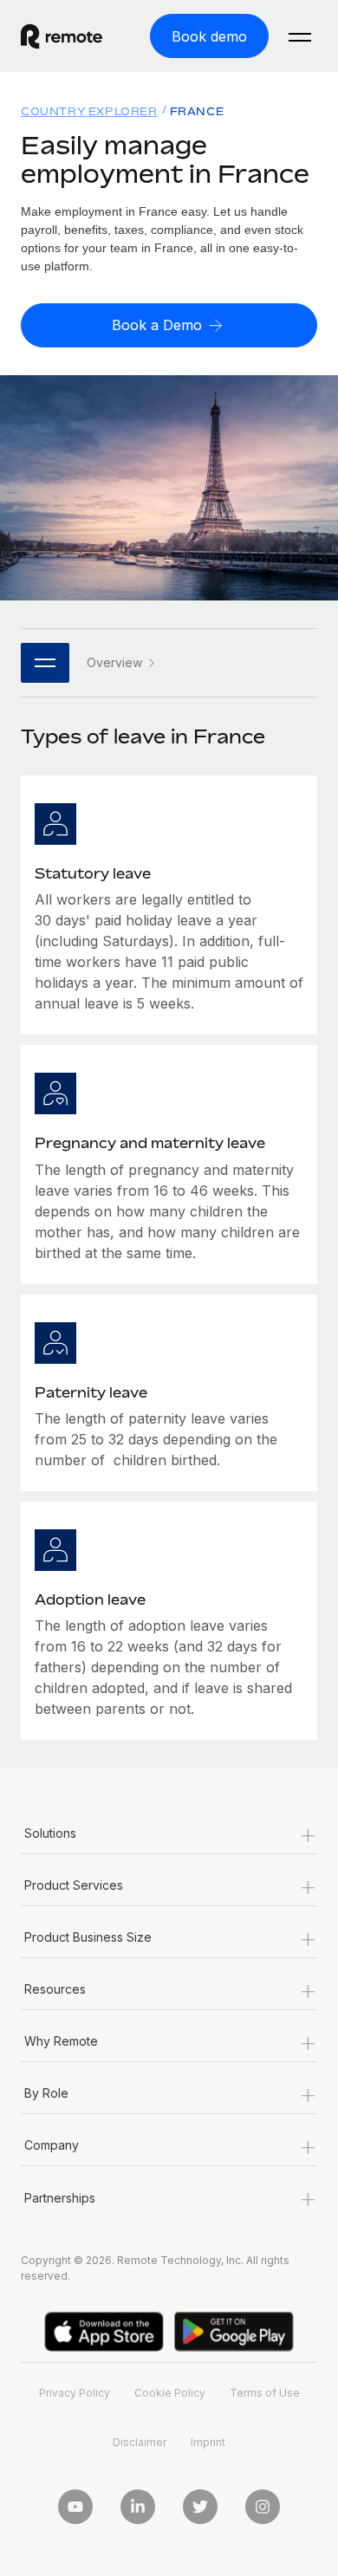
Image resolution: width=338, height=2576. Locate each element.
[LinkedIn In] (138, 2507)
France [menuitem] (197, 111)
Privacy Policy (75, 2393)
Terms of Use (265, 2393)
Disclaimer (140, 2442)
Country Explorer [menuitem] (89, 111)
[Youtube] (75, 2507)
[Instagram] (263, 2507)
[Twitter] (200, 2507)
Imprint (208, 2442)
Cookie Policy (170, 2393)
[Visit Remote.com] (62, 44)
